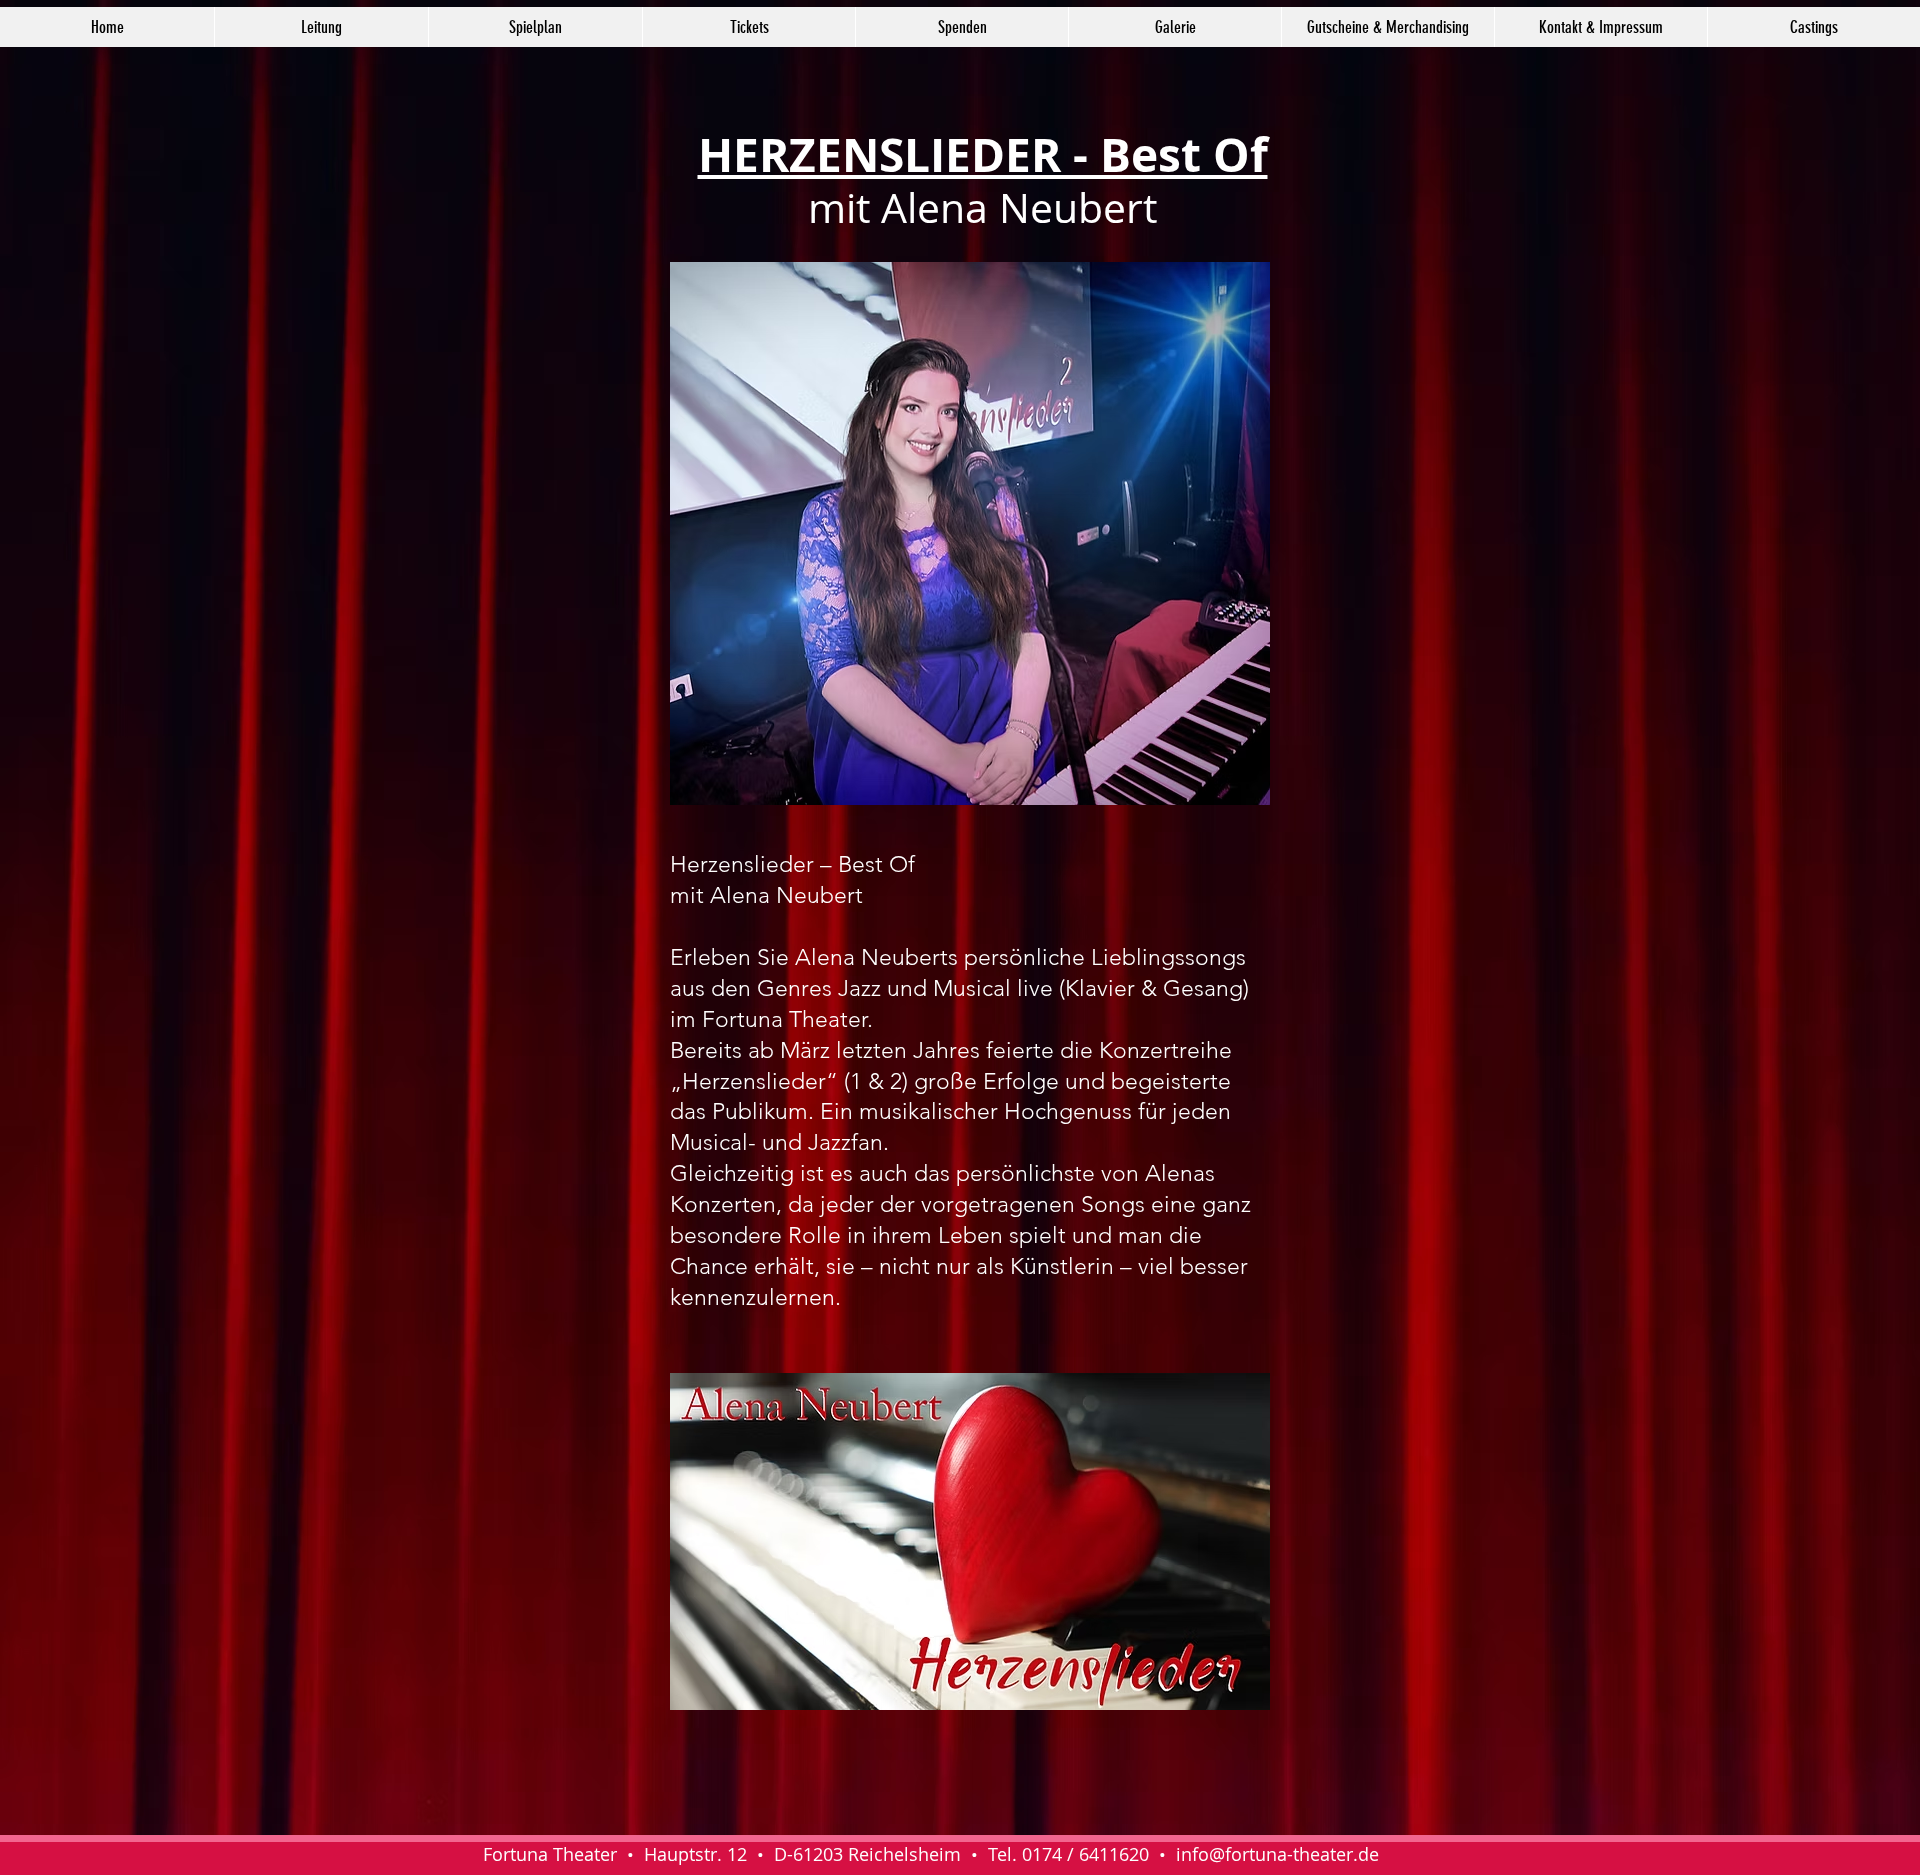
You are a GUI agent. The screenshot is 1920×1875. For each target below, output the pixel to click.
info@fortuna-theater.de (1277, 1854)
